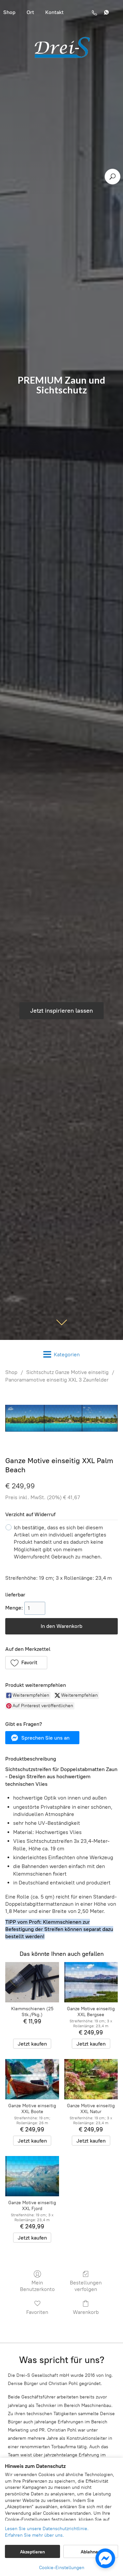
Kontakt (54, 12)
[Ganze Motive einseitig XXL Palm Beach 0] (61, 1418)
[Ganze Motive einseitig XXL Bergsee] (91, 1982)
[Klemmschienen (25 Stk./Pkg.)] (32, 1982)
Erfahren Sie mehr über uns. (34, 2535)
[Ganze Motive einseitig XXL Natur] (91, 2079)
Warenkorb (86, 2312)
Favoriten (37, 2312)
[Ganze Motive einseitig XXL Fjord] (32, 2176)
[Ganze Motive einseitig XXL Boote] (32, 2079)
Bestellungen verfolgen (86, 2286)
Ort (30, 12)
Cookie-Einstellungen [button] (62, 2568)
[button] (26, 1663)
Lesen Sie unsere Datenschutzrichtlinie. (47, 2529)
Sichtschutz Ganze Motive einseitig (67, 1372)
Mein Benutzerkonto (37, 2286)
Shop (11, 1372)
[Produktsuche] (113, 177)
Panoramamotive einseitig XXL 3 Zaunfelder (57, 1380)
